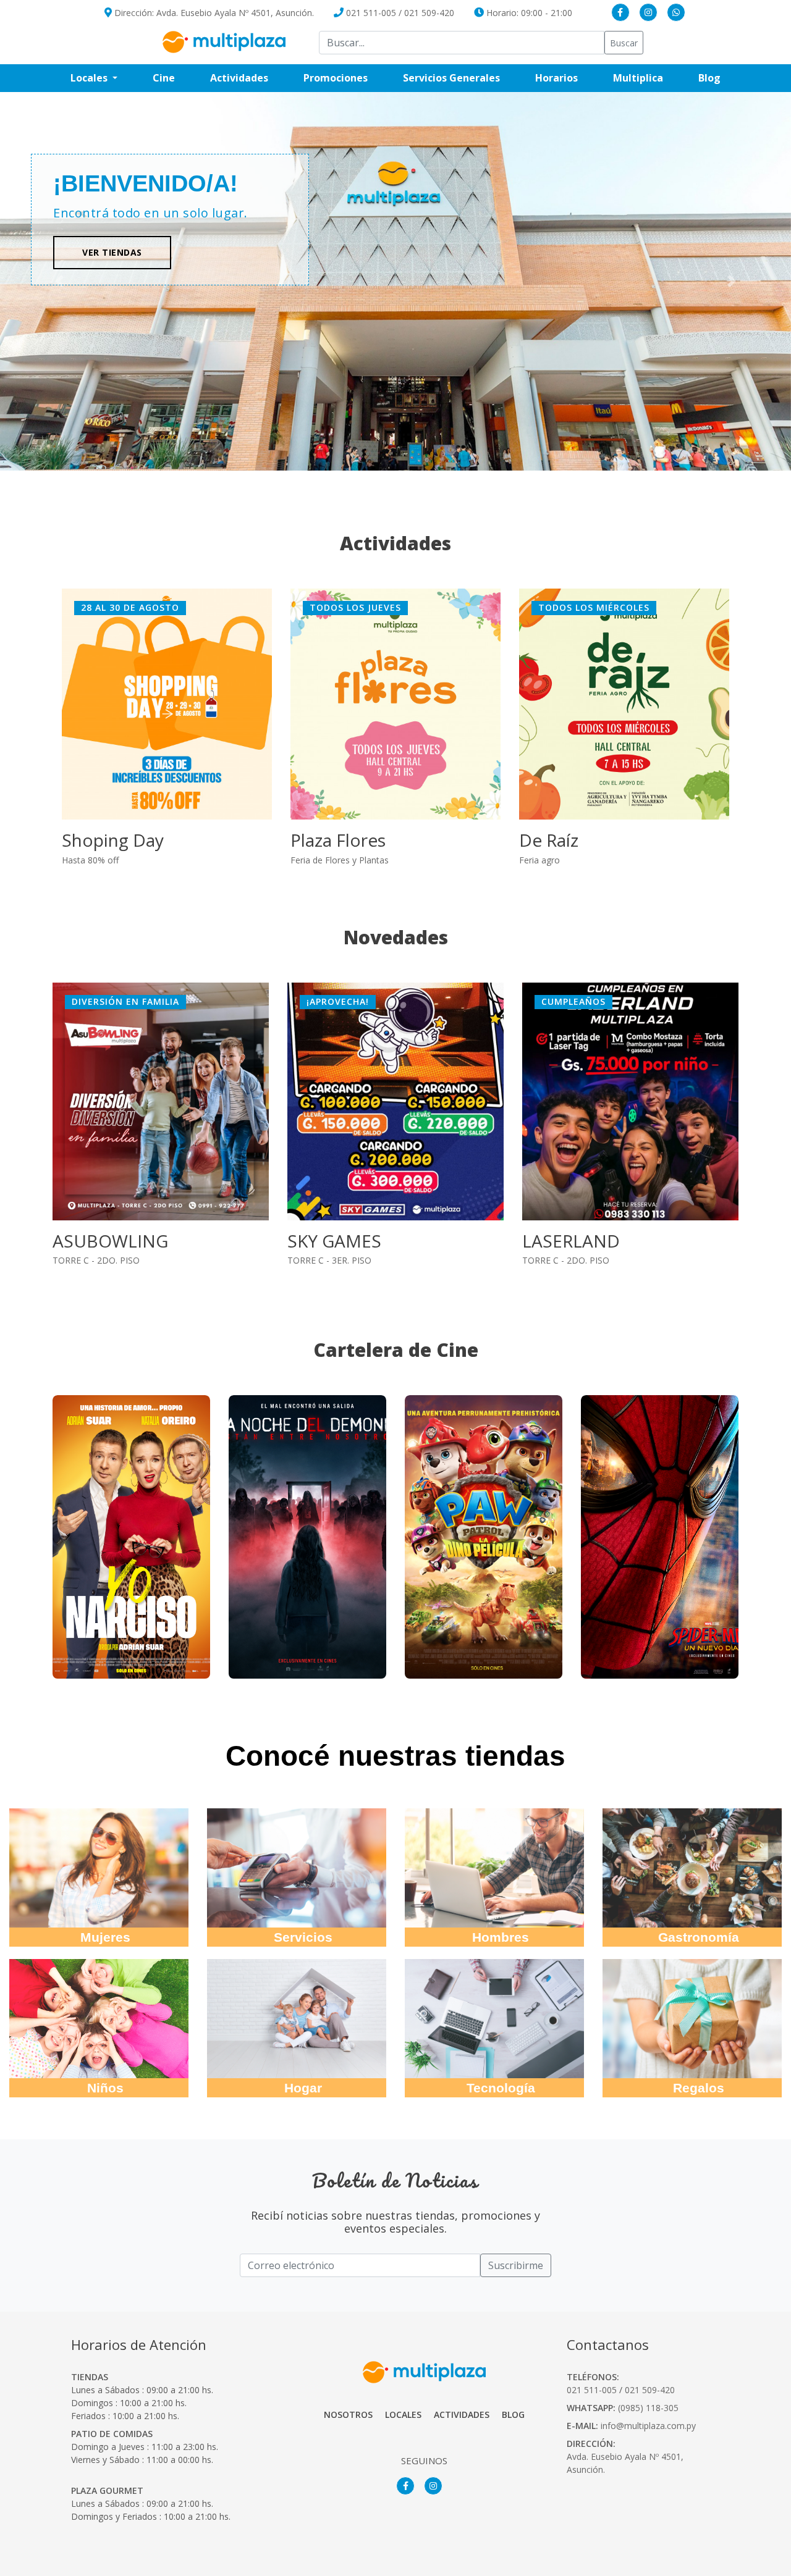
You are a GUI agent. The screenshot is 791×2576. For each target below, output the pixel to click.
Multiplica (647, 78)
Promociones (344, 78)
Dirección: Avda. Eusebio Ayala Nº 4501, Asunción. (213, 13)
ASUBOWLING (580, 1241)
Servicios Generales (460, 78)
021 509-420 (429, 13)
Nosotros (348, 2414)
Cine (164, 78)
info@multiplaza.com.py (648, 2426)
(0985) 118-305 (648, 2408)
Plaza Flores (338, 840)
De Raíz (549, 840)
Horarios (565, 78)
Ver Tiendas (112, 252)
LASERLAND (336, 1241)
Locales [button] (90, 78)
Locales (403, 2414)
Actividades (239, 78)
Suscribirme (516, 2265)
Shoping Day (113, 840)
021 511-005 (371, 13)
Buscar (624, 43)
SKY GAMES (99, 1241)
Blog (718, 78)
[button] (732, 282)
